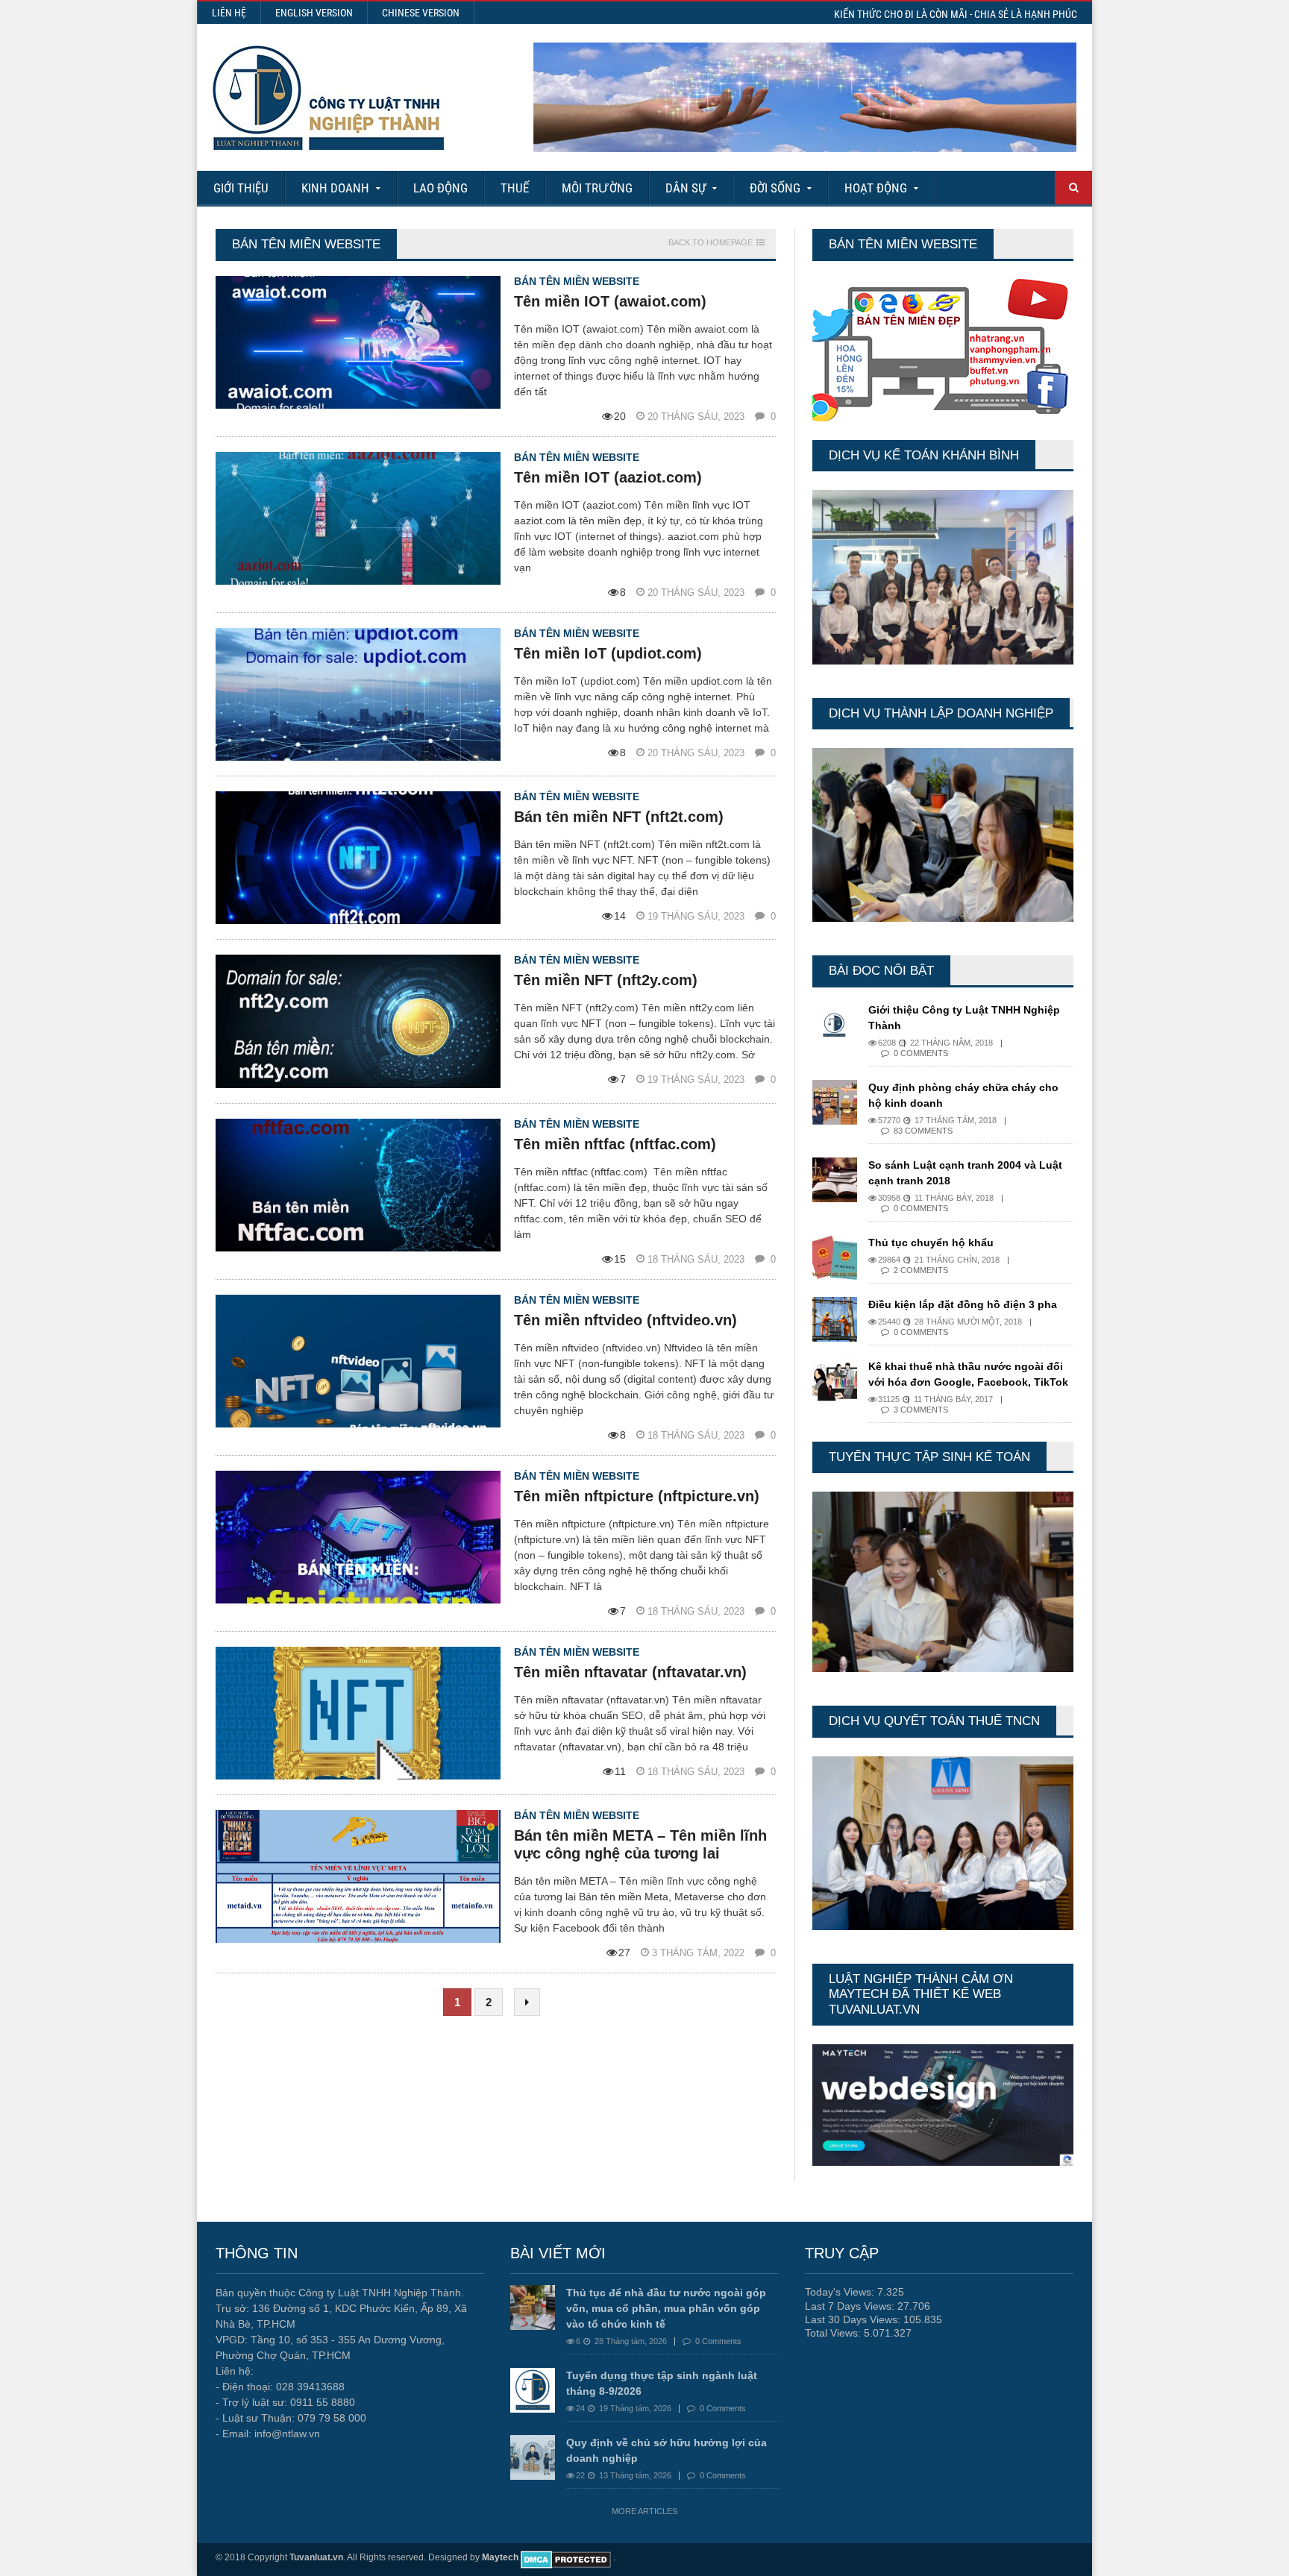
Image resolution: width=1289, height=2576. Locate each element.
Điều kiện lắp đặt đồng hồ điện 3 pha (963, 1304)
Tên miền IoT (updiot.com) (608, 653)
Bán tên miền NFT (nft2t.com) (619, 817)
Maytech (500, 2557)
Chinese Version (421, 13)
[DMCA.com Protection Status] (566, 2557)
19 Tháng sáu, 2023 (697, 916)
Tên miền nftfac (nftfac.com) (615, 1144)
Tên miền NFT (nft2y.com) (606, 980)
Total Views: (834, 2333)
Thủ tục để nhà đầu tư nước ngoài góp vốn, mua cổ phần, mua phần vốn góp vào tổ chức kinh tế (666, 2308)
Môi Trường (597, 188)
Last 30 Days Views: (854, 2319)
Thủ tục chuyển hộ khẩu (931, 1243)
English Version (314, 13)
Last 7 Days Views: (851, 2306)
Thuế (515, 188)
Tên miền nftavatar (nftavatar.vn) (630, 1672)
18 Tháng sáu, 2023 (697, 1259)
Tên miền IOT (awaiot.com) (610, 301)
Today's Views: (841, 2292)
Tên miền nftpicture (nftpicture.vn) (637, 1496)
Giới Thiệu (241, 188)
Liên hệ (229, 13)
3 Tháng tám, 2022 (700, 1953)
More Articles (644, 2511)
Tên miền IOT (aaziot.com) (608, 477)
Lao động (440, 188)
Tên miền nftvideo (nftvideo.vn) (625, 1320)
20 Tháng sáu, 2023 (697, 417)
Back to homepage (711, 243)
